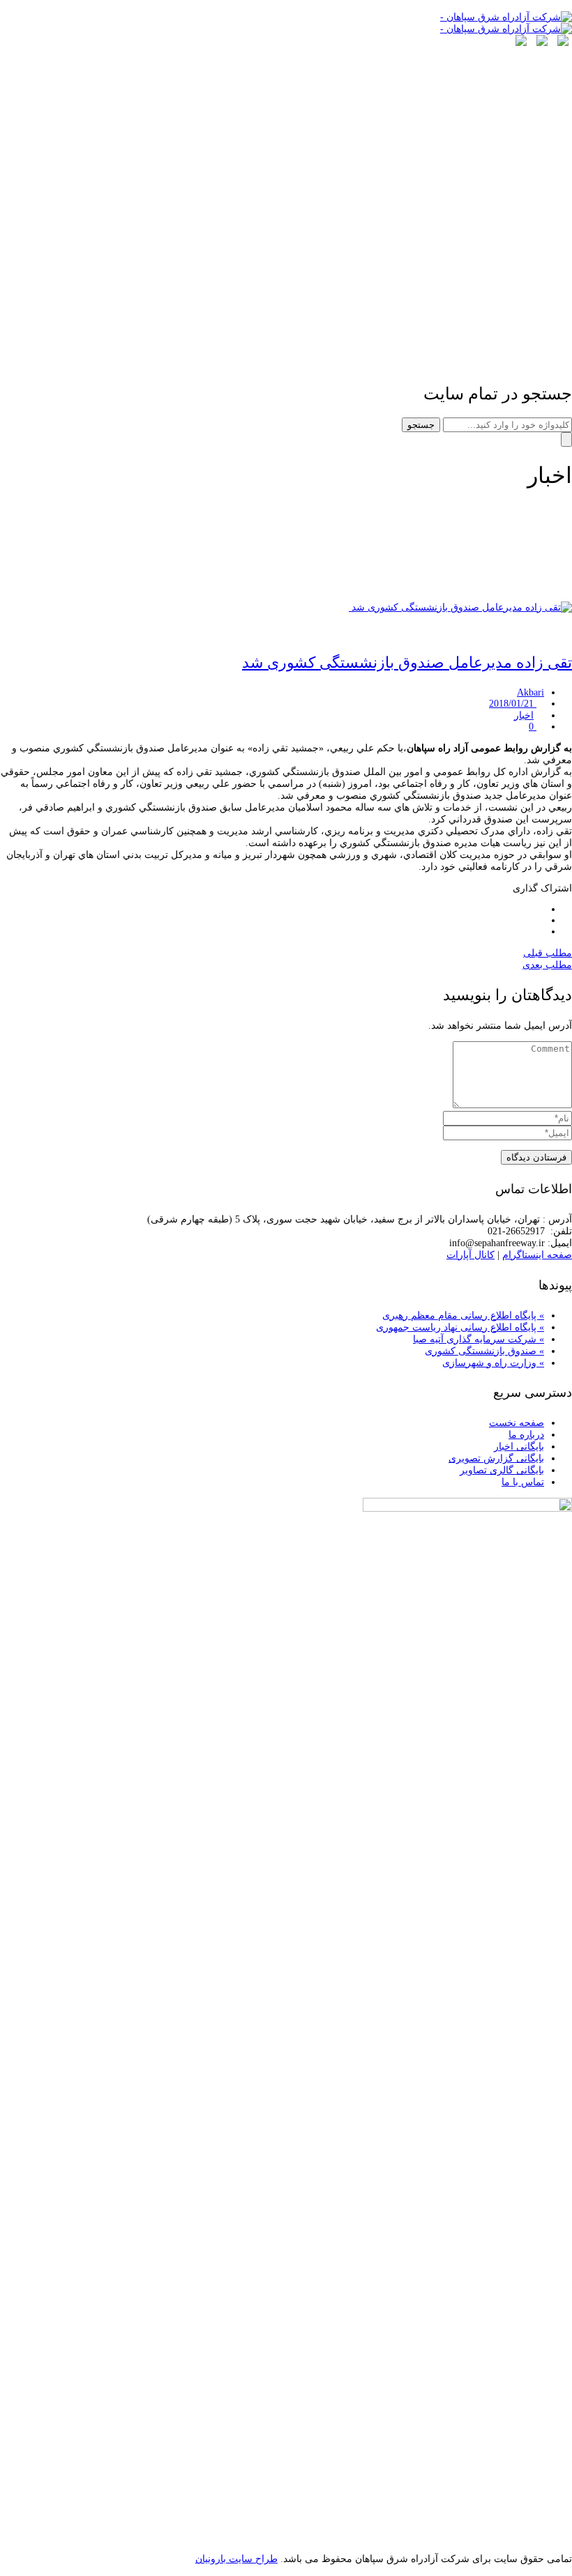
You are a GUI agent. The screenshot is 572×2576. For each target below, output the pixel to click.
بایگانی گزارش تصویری (496, 1458)
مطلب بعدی (547, 965)
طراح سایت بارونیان (236, 2559)
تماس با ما (523, 1482)
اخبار (524, 715)
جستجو (421, 425)
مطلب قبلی (548, 953)
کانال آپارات (471, 1255)
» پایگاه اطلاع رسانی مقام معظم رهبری (463, 1316)
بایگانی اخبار (519, 1447)
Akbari (530, 692)
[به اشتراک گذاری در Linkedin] (540, 920)
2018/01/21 (513, 704)
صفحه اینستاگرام (537, 1255)
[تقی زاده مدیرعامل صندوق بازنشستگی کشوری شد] (460, 607)
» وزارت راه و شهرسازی (493, 1363)
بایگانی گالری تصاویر (502, 1470)
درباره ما (526, 1435)
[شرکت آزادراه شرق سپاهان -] (506, 17)
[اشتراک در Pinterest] (540, 932)
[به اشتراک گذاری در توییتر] (540, 909)
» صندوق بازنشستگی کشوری (484, 1351)
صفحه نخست (517, 1423)
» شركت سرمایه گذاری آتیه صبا (479, 1339)
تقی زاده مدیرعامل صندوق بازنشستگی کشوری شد (407, 662)
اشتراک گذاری (542, 888)
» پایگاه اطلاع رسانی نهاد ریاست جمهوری (460, 1327)
